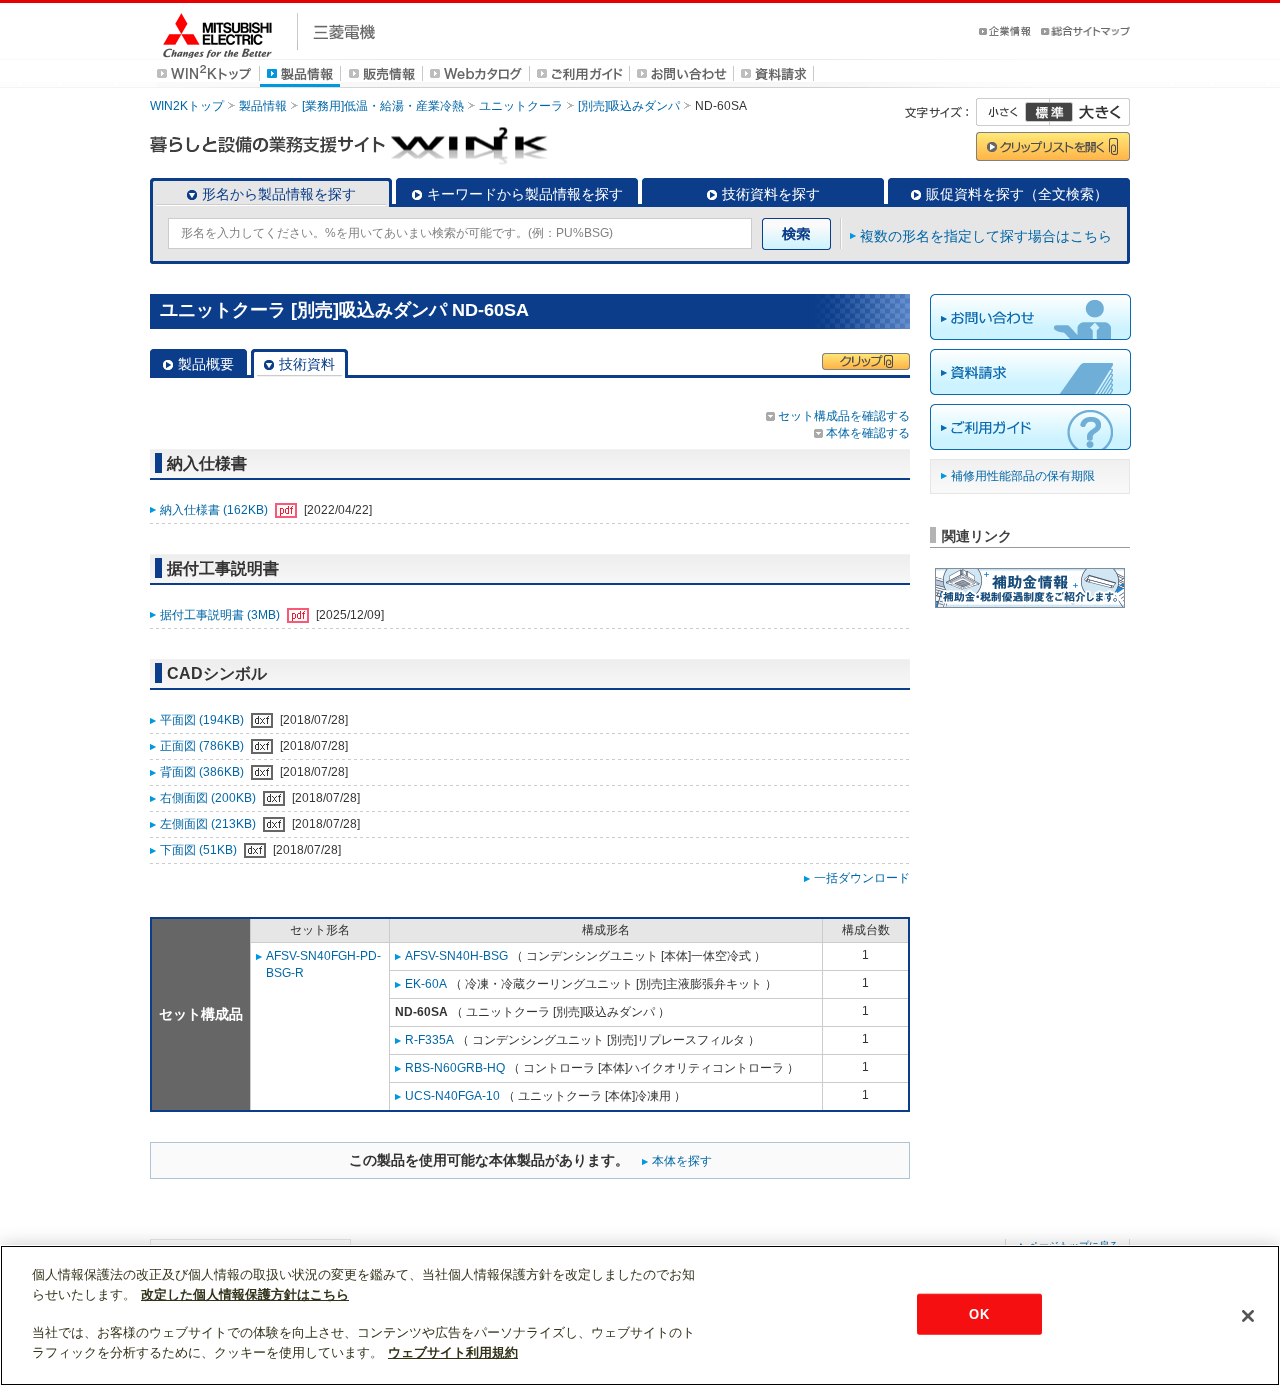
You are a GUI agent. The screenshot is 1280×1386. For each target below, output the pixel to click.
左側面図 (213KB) (209, 824)
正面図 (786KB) (203, 746)
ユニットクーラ (521, 106)
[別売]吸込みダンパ (629, 106)
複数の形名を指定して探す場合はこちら (986, 236)
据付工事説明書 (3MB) (221, 615)
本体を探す (682, 1161)
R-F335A (429, 1040)
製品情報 (263, 106)
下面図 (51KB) (200, 850)
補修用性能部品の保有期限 (1023, 476)
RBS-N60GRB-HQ (455, 1068)
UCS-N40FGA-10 (452, 1096)
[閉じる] (1248, 1316)
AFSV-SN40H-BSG (456, 956)
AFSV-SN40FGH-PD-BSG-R (323, 964)
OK (978, 1313)
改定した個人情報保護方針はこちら (245, 1294)
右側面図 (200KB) (209, 798)
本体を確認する (868, 433)
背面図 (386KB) (203, 772)
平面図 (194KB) (203, 720)
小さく (1013, 112)
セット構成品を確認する (844, 416)
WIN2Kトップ (187, 106)
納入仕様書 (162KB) (215, 510)
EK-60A (426, 984)
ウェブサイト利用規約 (453, 1352)
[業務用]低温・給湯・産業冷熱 (383, 106)
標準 (1049, 112)
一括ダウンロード (862, 878)
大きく (1090, 112)
